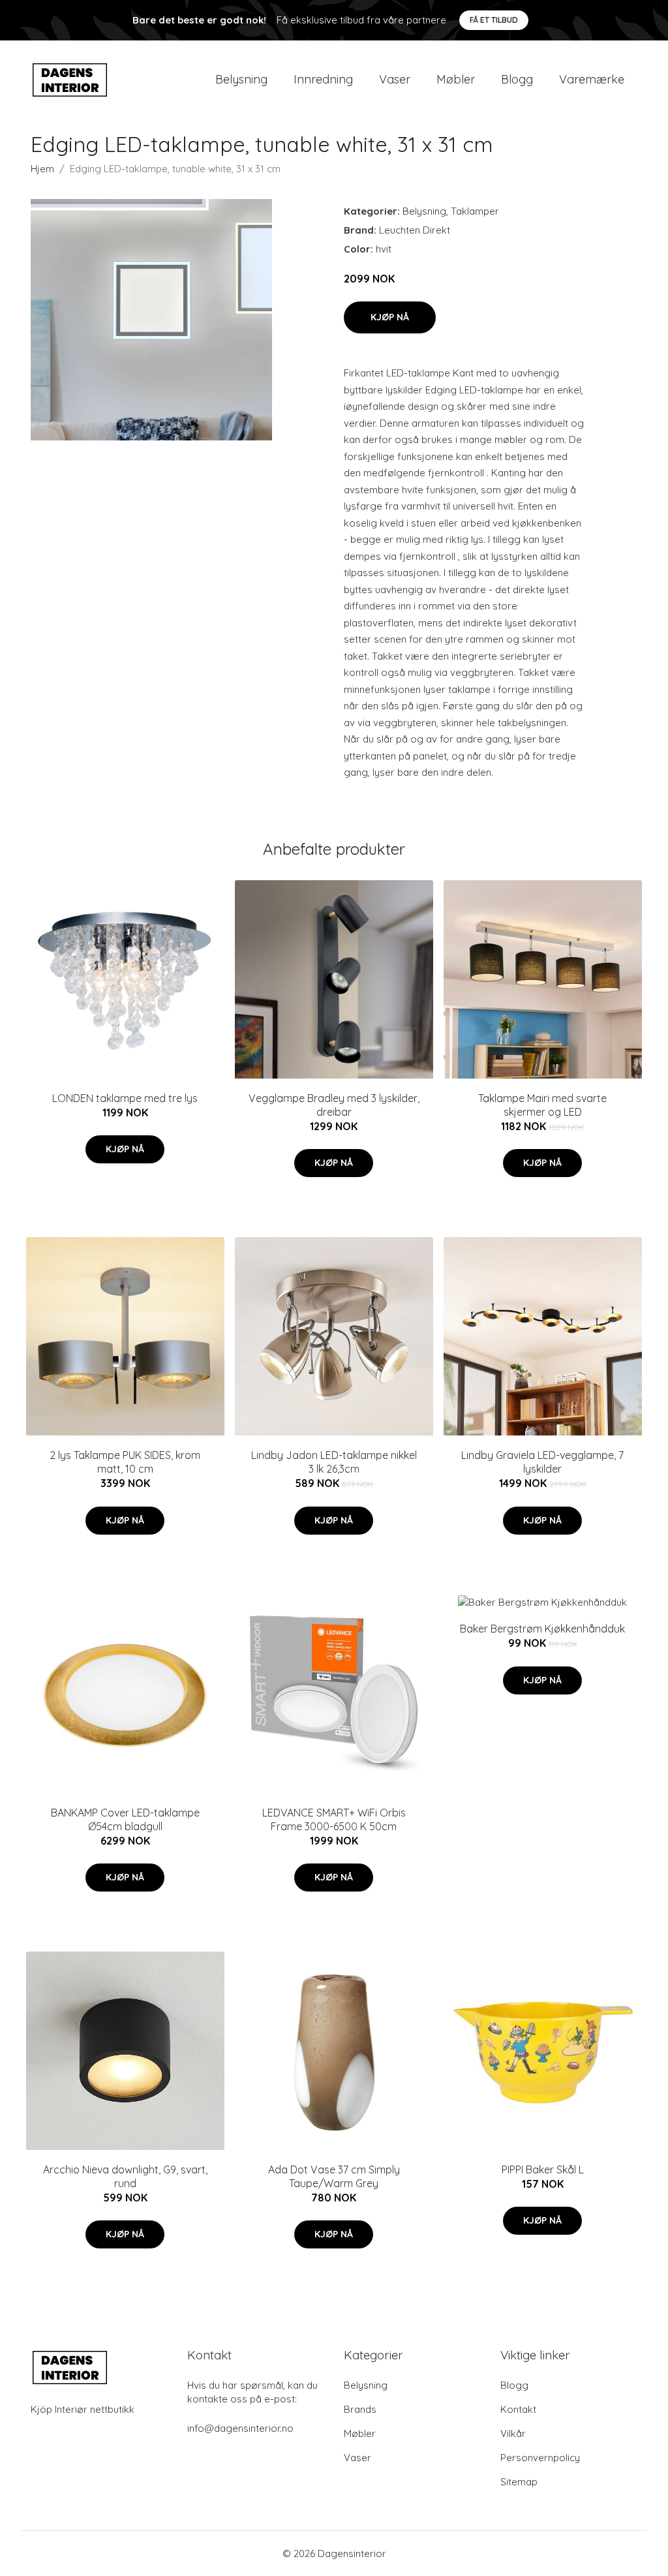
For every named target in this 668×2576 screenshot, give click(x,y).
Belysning (241, 79)
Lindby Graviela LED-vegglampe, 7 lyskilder (542, 1462)
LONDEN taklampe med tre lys (125, 1098)
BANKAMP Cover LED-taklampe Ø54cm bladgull (125, 1819)
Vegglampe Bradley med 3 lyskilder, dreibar (334, 1105)
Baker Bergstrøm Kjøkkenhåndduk (542, 1629)
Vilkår (513, 2433)
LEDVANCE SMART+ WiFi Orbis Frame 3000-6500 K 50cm (334, 1819)
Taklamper (475, 211)
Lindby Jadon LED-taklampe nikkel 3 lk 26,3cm (334, 1462)
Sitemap (519, 2482)
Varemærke (592, 79)
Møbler (456, 79)
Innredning (323, 79)
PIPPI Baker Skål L (543, 2170)
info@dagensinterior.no (240, 2428)
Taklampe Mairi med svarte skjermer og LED (542, 1105)
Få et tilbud (494, 20)
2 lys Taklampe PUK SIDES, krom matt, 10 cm (125, 1462)
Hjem (42, 169)
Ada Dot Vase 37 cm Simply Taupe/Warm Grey (334, 2176)
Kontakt (518, 2409)
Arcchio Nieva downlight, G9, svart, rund (125, 2176)
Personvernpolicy (540, 2458)
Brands (360, 2409)
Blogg (517, 79)
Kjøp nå (390, 317)
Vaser (395, 79)
